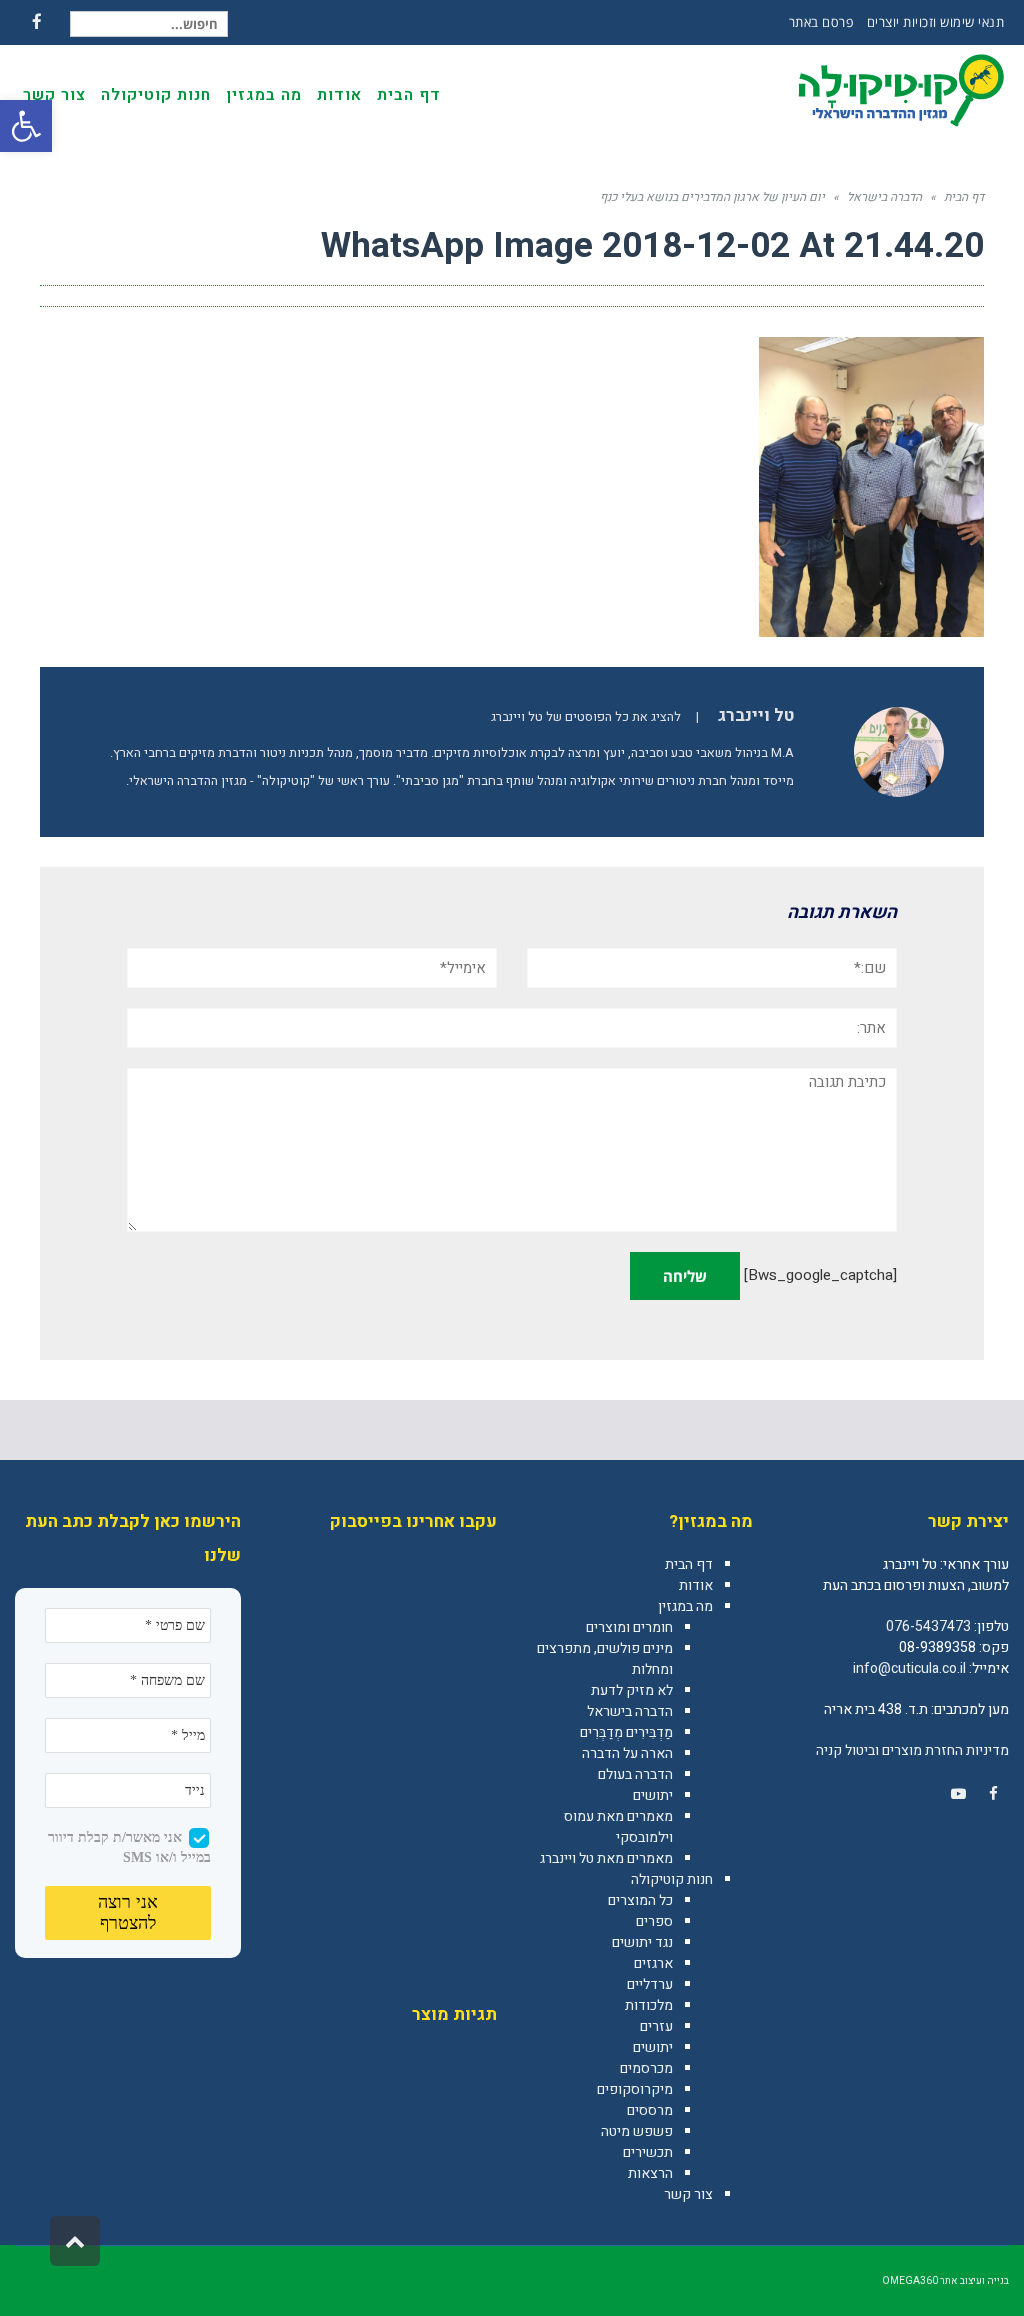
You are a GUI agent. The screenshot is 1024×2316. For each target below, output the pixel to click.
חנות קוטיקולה (672, 1879)
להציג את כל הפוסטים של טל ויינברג (586, 717)
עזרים (656, 2026)
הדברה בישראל (630, 1711)
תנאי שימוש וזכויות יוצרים (936, 22)
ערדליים (650, 1984)
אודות (696, 1585)
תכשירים (648, 2152)
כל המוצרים (640, 1900)
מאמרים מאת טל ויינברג (606, 1858)
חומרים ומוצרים (629, 1627)
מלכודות (649, 2005)
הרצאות (650, 2173)
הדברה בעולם (635, 1774)
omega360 (910, 2281)
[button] (26, 126)
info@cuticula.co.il (909, 1668)
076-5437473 (928, 1626)
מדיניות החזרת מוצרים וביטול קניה (912, 1750)
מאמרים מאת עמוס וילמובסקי (618, 1827)
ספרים (654, 1921)
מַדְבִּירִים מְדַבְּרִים (626, 1732)
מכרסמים (646, 2068)
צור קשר (688, 2194)
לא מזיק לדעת (632, 1690)
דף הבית (689, 1564)
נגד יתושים (642, 1942)
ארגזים (653, 1963)
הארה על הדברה (627, 1753)
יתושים (653, 1795)
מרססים (650, 2110)
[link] (993, 1794)
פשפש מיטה (637, 2131)
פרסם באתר (821, 22)
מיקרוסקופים (635, 2089)
